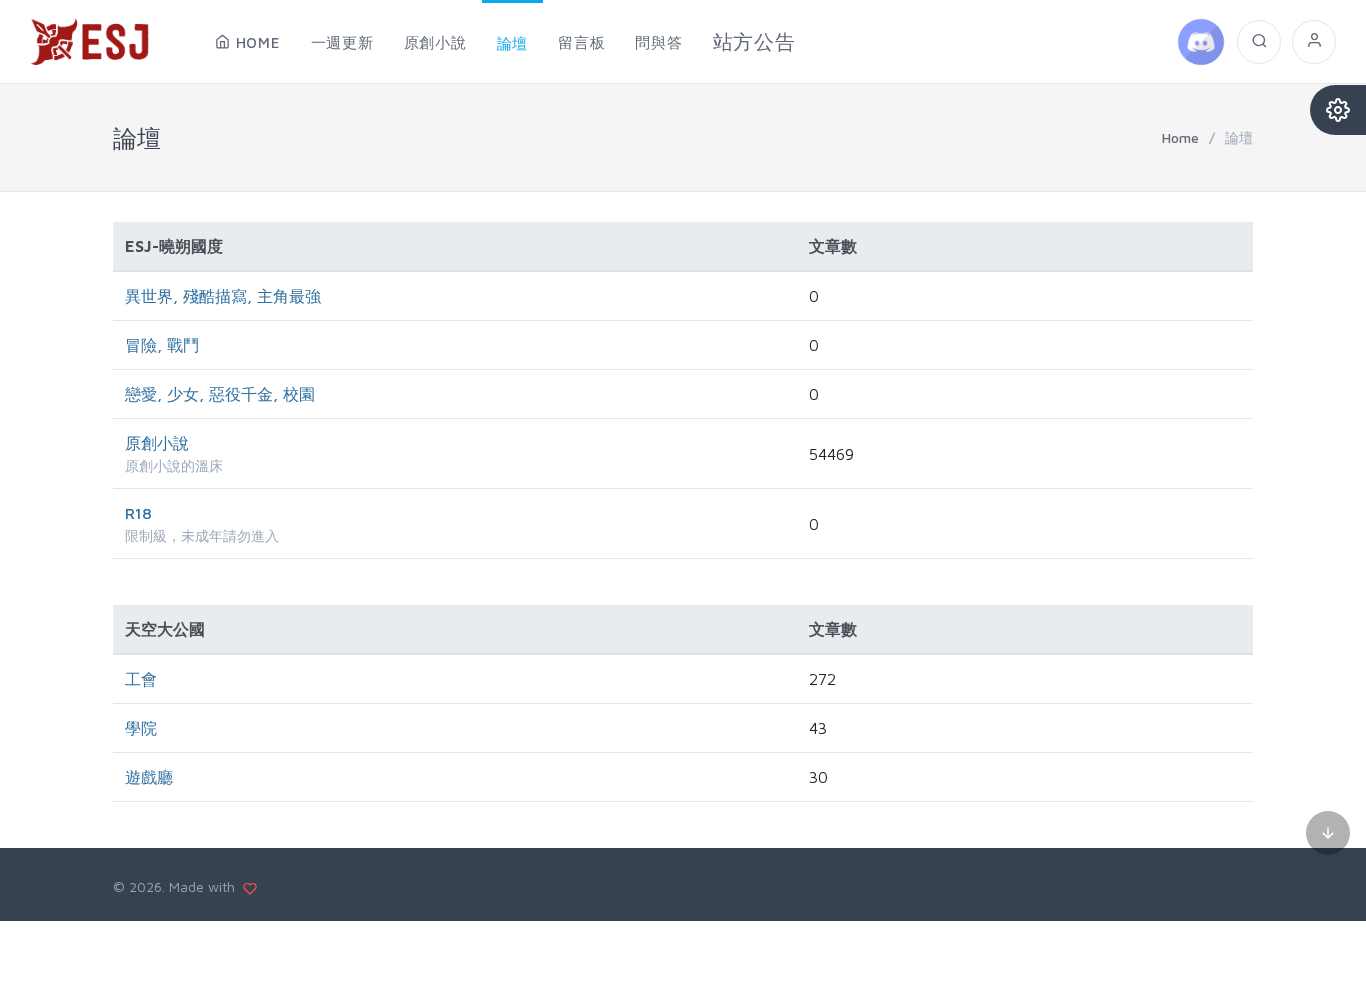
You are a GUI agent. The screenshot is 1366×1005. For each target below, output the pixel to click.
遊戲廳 (149, 777)
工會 (141, 679)
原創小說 (157, 443)
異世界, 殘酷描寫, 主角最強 (223, 296)
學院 (141, 728)
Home (1180, 137)
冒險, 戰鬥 (162, 345)
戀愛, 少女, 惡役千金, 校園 (220, 394)
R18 (138, 513)
